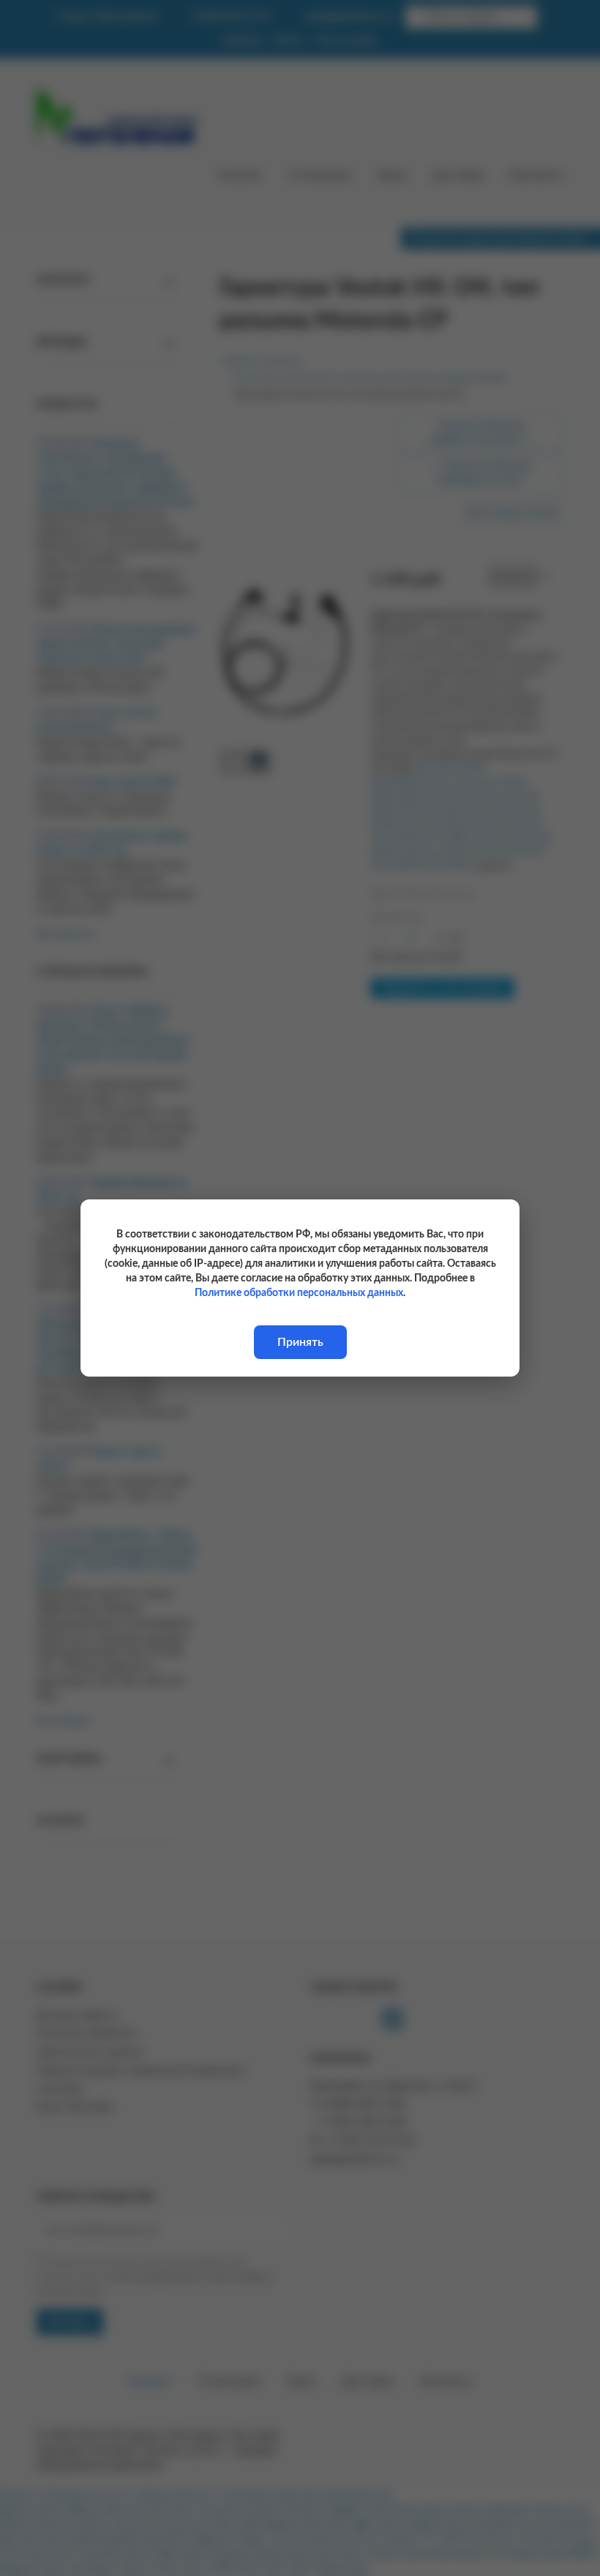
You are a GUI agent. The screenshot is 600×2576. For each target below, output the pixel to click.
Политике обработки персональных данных (299, 1293)
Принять (300, 1342)
